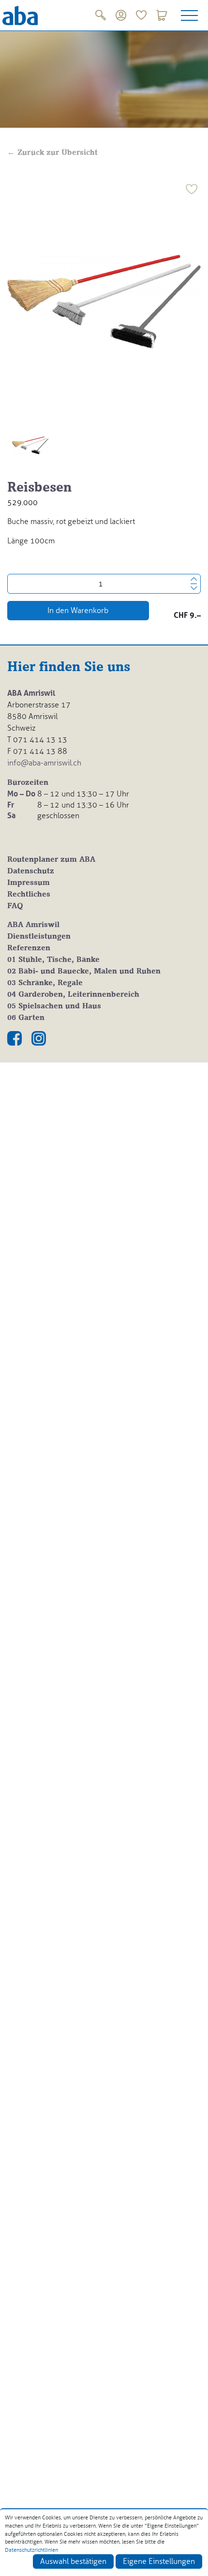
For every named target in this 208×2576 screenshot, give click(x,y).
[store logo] (20, 15)
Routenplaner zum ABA (51, 860)
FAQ (15, 906)
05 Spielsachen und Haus (54, 1006)
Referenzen (29, 948)
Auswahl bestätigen (73, 2561)
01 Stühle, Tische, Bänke (53, 960)
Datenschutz (31, 871)
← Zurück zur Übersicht (52, 153)
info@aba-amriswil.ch (44, 763)
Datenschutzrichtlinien (31, 2550)
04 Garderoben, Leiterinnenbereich (73, 995)
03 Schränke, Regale (45, 983)
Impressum (29, 883)
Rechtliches (29, 895)
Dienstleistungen (39, 937)
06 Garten (26, 1018)
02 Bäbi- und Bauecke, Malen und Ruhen (84, 972)
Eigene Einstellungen (159, 2561)
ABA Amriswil (33, 925)
